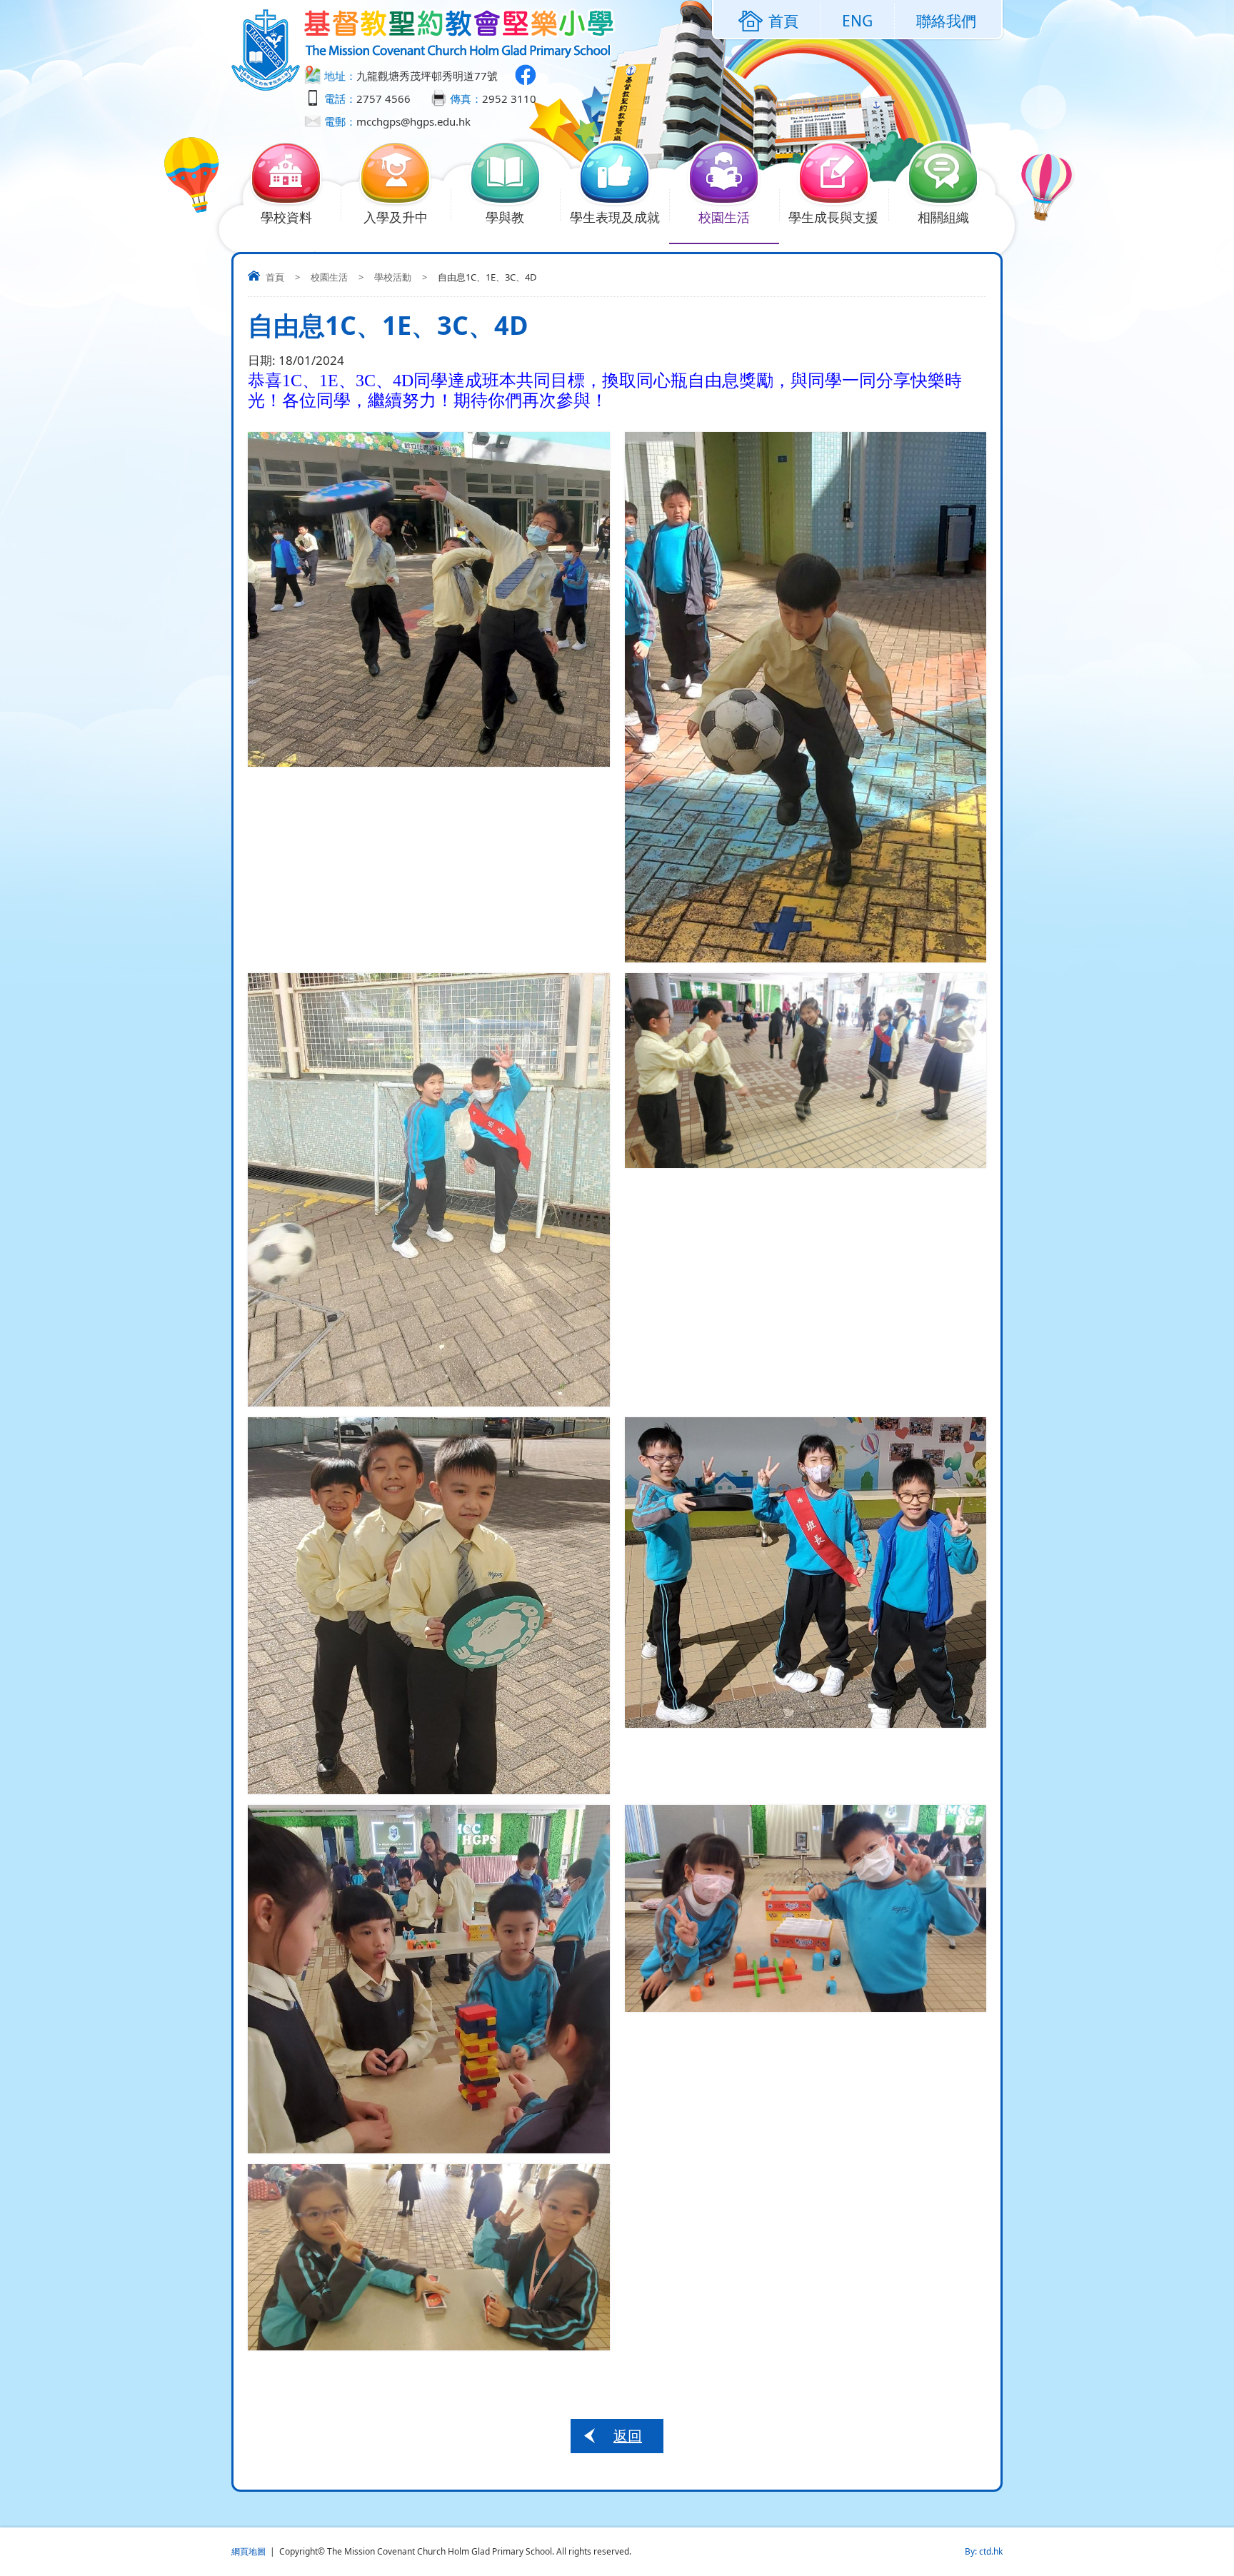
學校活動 (393, 277)
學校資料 (286, 217)
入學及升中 (396, 217)
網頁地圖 (249, 2551)
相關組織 (943, 217)
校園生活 (724, 217)
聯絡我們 (946, 21)
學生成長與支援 (833, 217)
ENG (857, 21)
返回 (628, 2436)
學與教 (505, 217)
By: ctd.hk (984, 2551)
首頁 (275, 277)
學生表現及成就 (615, 217)
